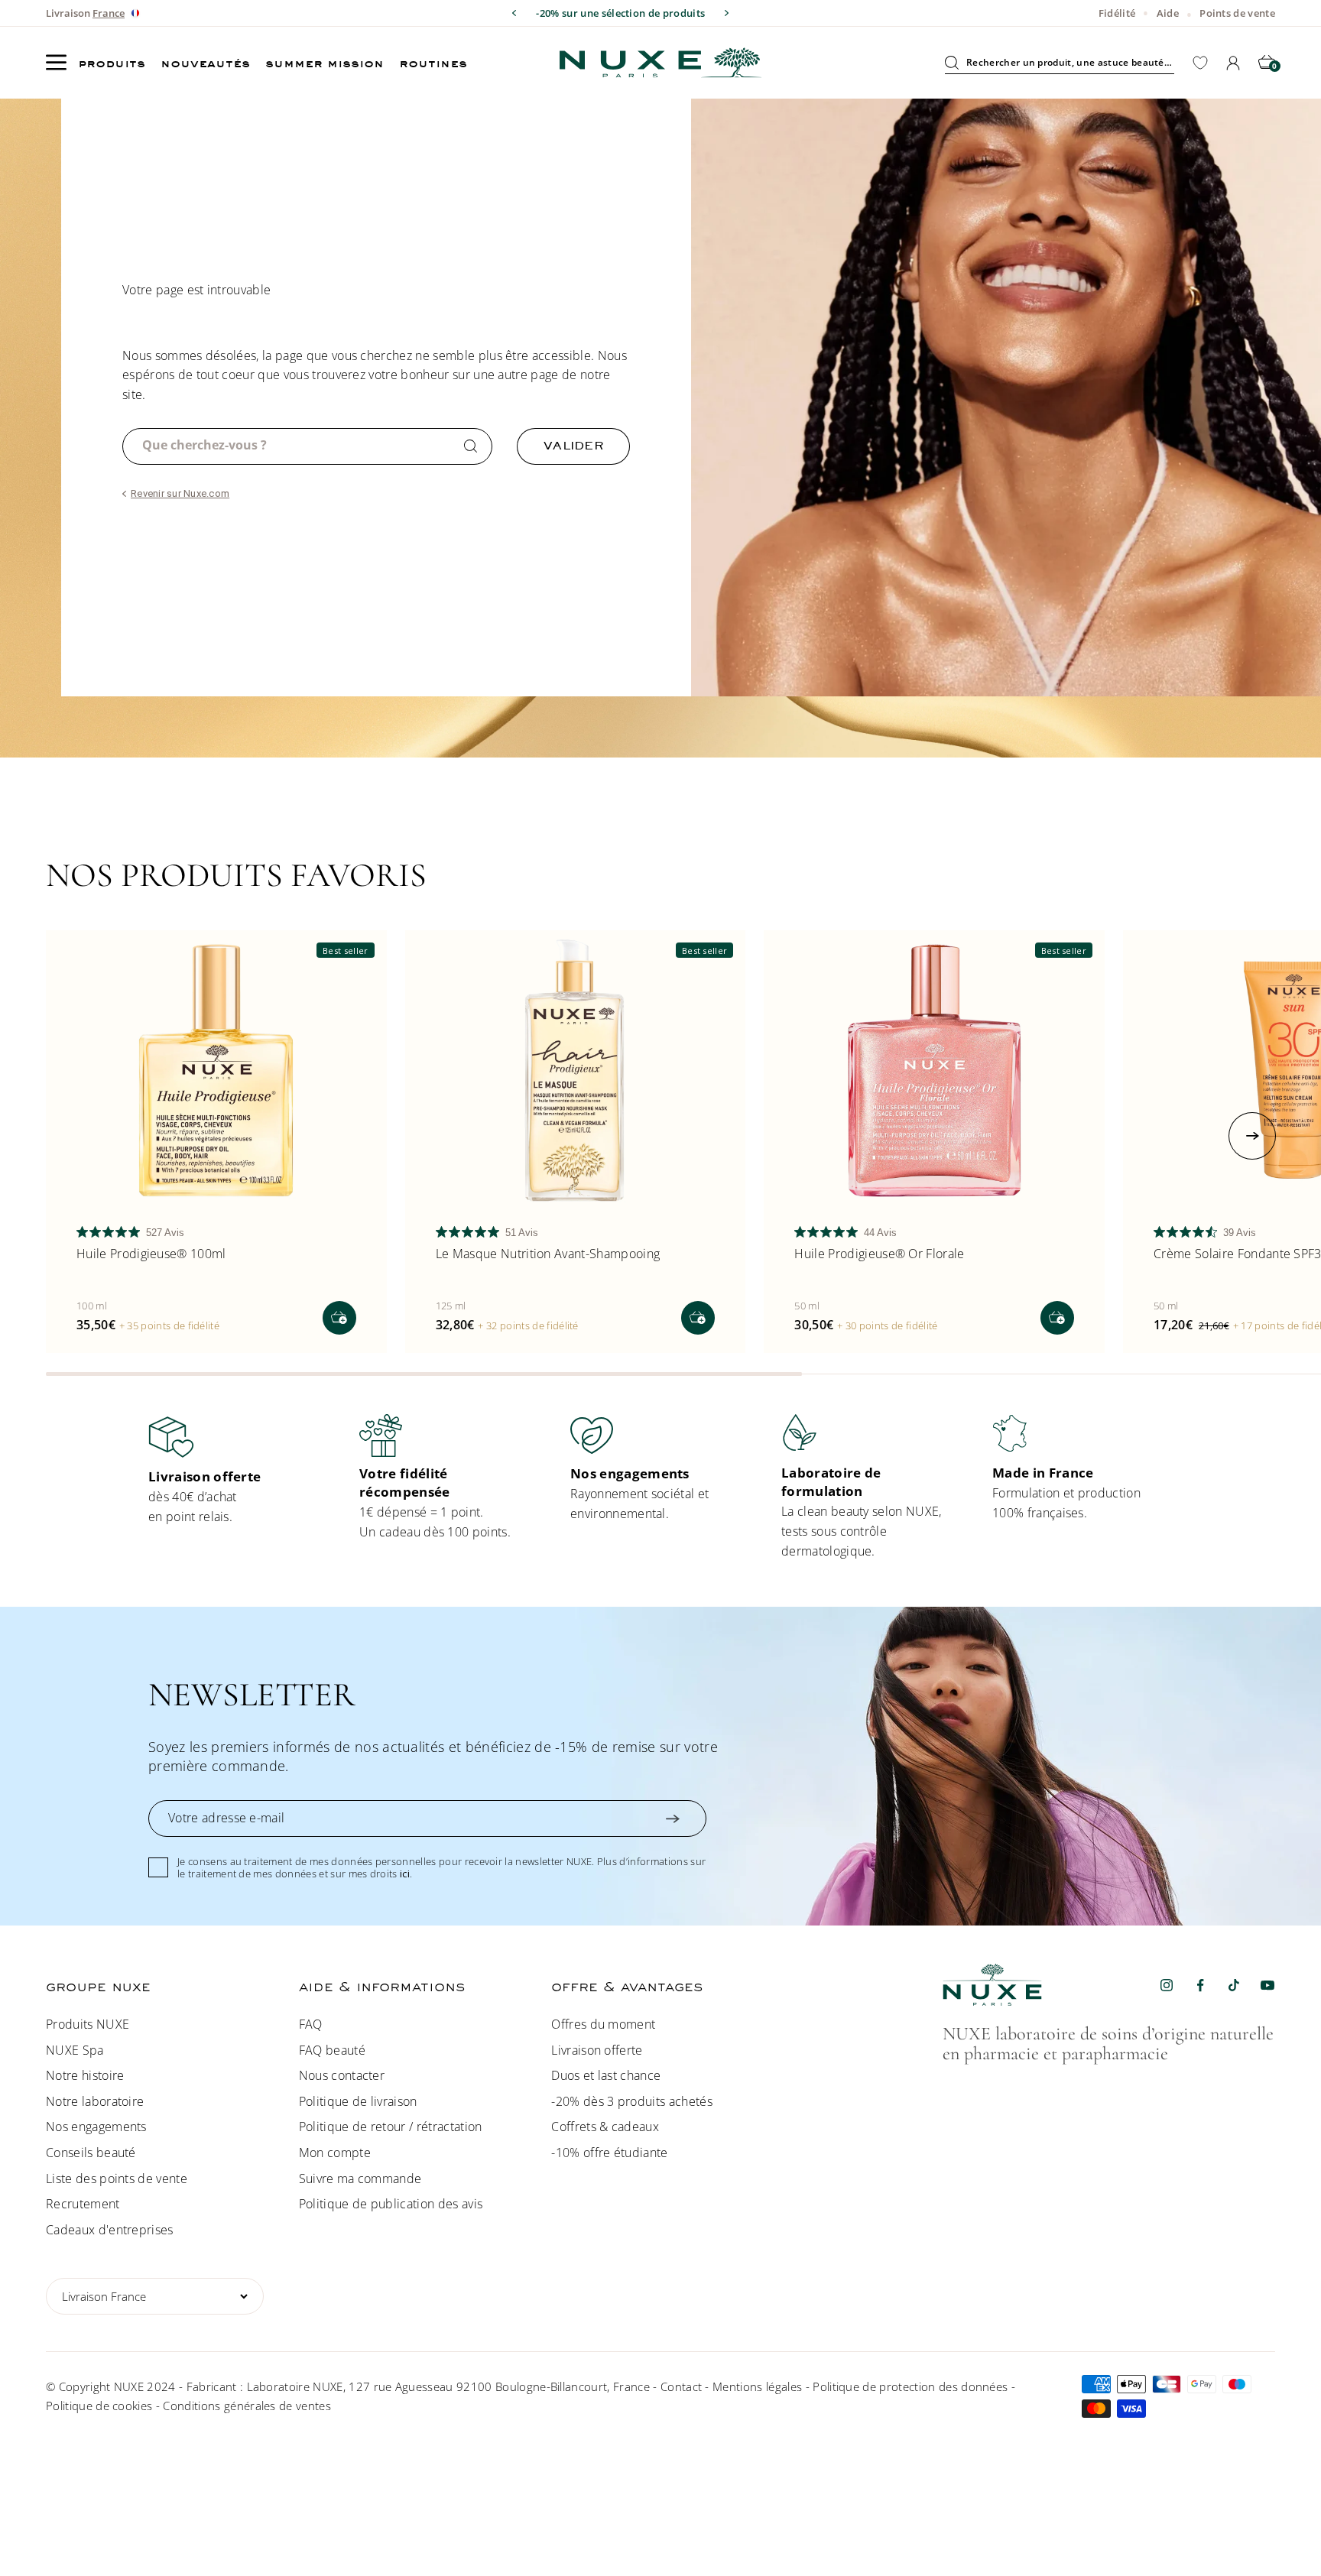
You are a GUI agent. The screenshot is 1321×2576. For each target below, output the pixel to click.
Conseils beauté (91, 2153)
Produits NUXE (88, 2024)
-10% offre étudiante (609, 2153)
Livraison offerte (597, 2050)
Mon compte (335, 2153)
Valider (573, 445)
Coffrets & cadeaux (605, 2127)
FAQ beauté (332, 2050)
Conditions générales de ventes (247, 2406)
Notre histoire (85, 2075)
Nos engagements (96, 2127)
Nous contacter (342, 2075)
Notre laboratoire (95, 2101)
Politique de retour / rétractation (391, 2127)
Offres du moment (603, 2024)
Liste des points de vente (117, 2179)
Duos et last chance (606, 2075)
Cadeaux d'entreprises (110, 2230)
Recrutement (83, 2204)
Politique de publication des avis (391, 2204)
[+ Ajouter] (339, 1318)
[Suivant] (727, 13)
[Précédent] (514, 13)
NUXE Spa (75, 2050)
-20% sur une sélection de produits (620, 13)
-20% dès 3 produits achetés (632, 2101)
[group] (239, 1470)
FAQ (311, 2024)
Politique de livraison (358, 2101)
